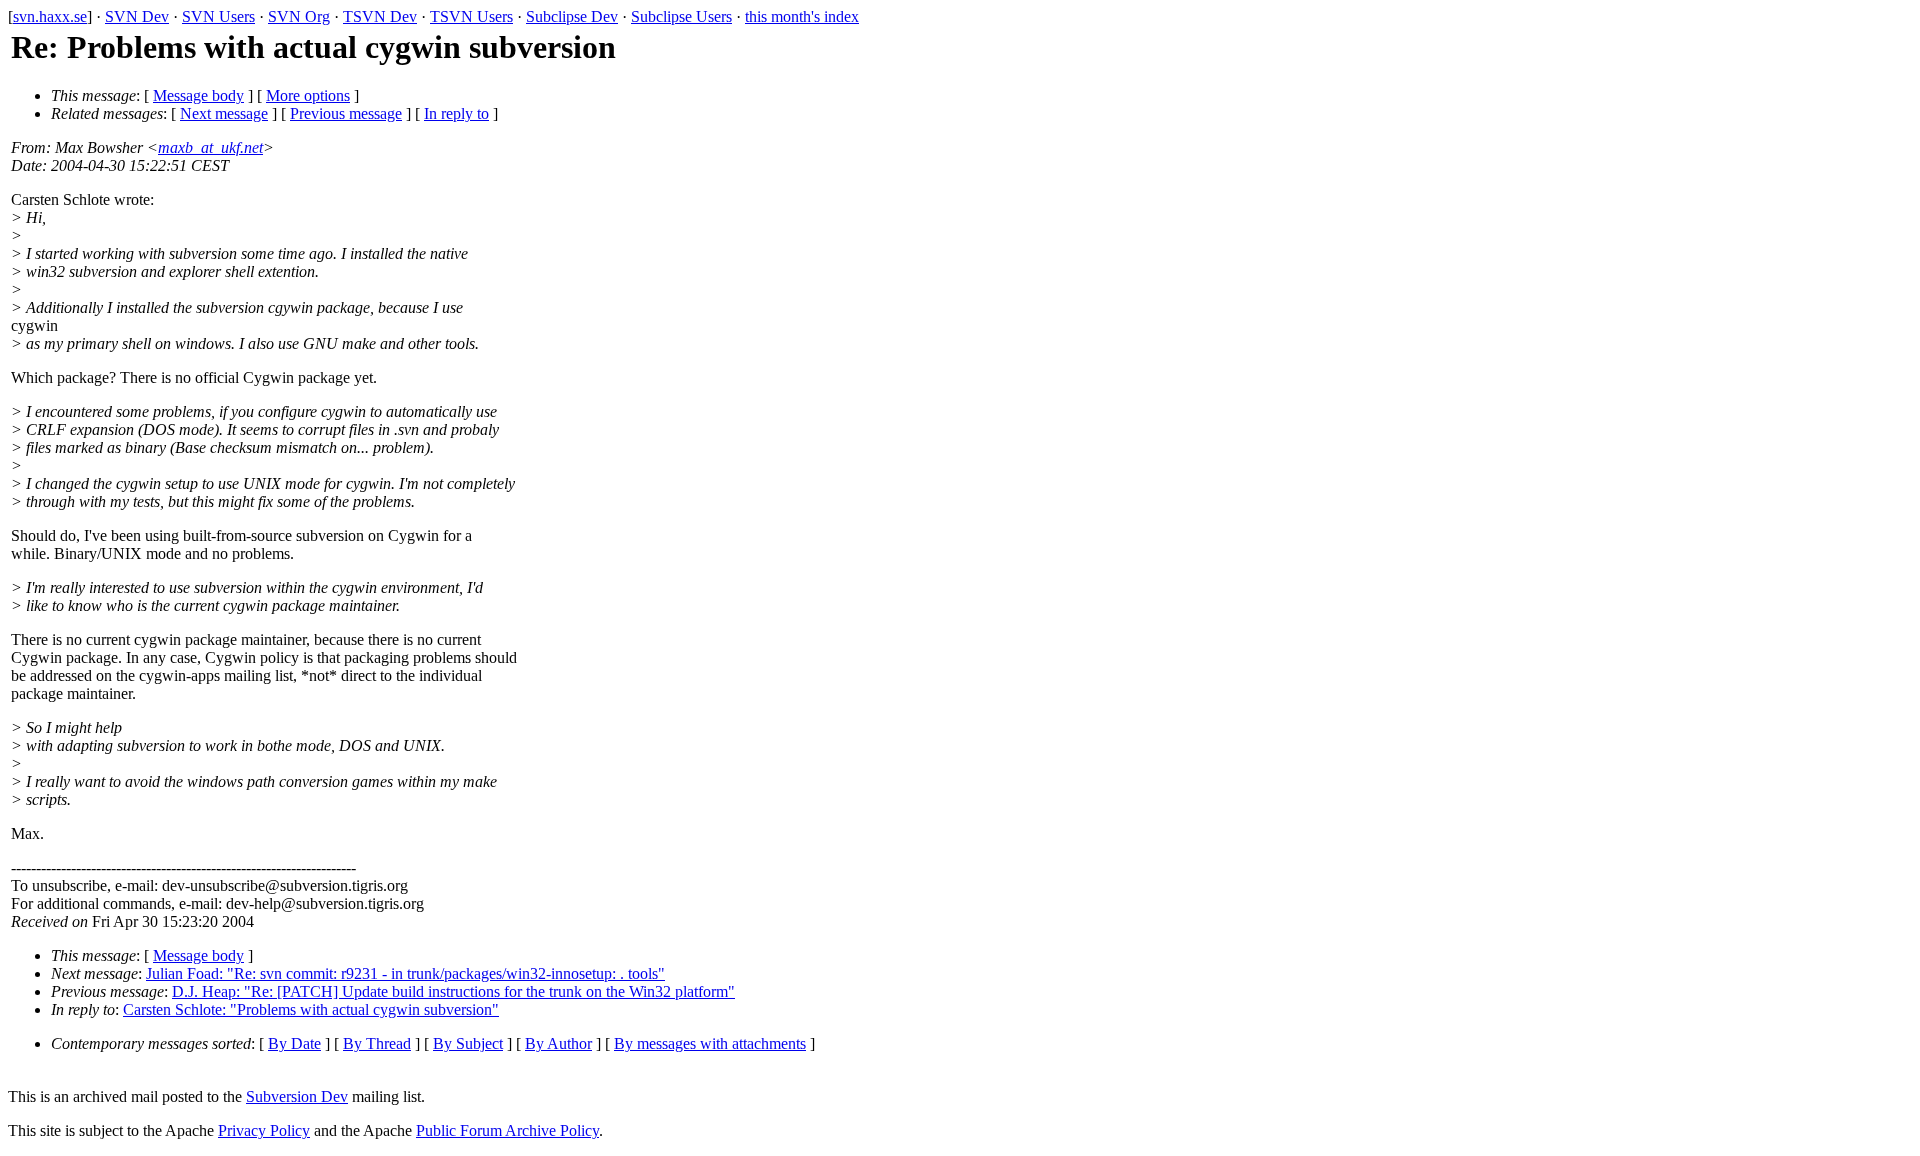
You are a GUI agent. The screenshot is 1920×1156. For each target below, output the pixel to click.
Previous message (346, 113)
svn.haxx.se (50, 16)
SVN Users (218, 16)
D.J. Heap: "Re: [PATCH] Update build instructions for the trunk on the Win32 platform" (453, 991)
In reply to (456, 113)
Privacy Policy (264, 1130)
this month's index (802, 16)
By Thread (377, 1043)
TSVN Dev (380, 16)
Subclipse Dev (572, 16)
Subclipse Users (681, 16)
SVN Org (299, 16)
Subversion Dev (297, 1096)
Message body (198, 95)
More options (308, 95)
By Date (294, 1043)
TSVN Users (471, 16)
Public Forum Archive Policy (507, 1130)
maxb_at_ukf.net (210, 147)
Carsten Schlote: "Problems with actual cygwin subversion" (311, 1009)
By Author (558, 1043)
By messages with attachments (710, 1043)
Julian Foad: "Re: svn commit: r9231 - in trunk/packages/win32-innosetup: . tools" (405, 973)
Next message (224, 113)
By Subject (468, 1043)
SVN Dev (137, 16)
